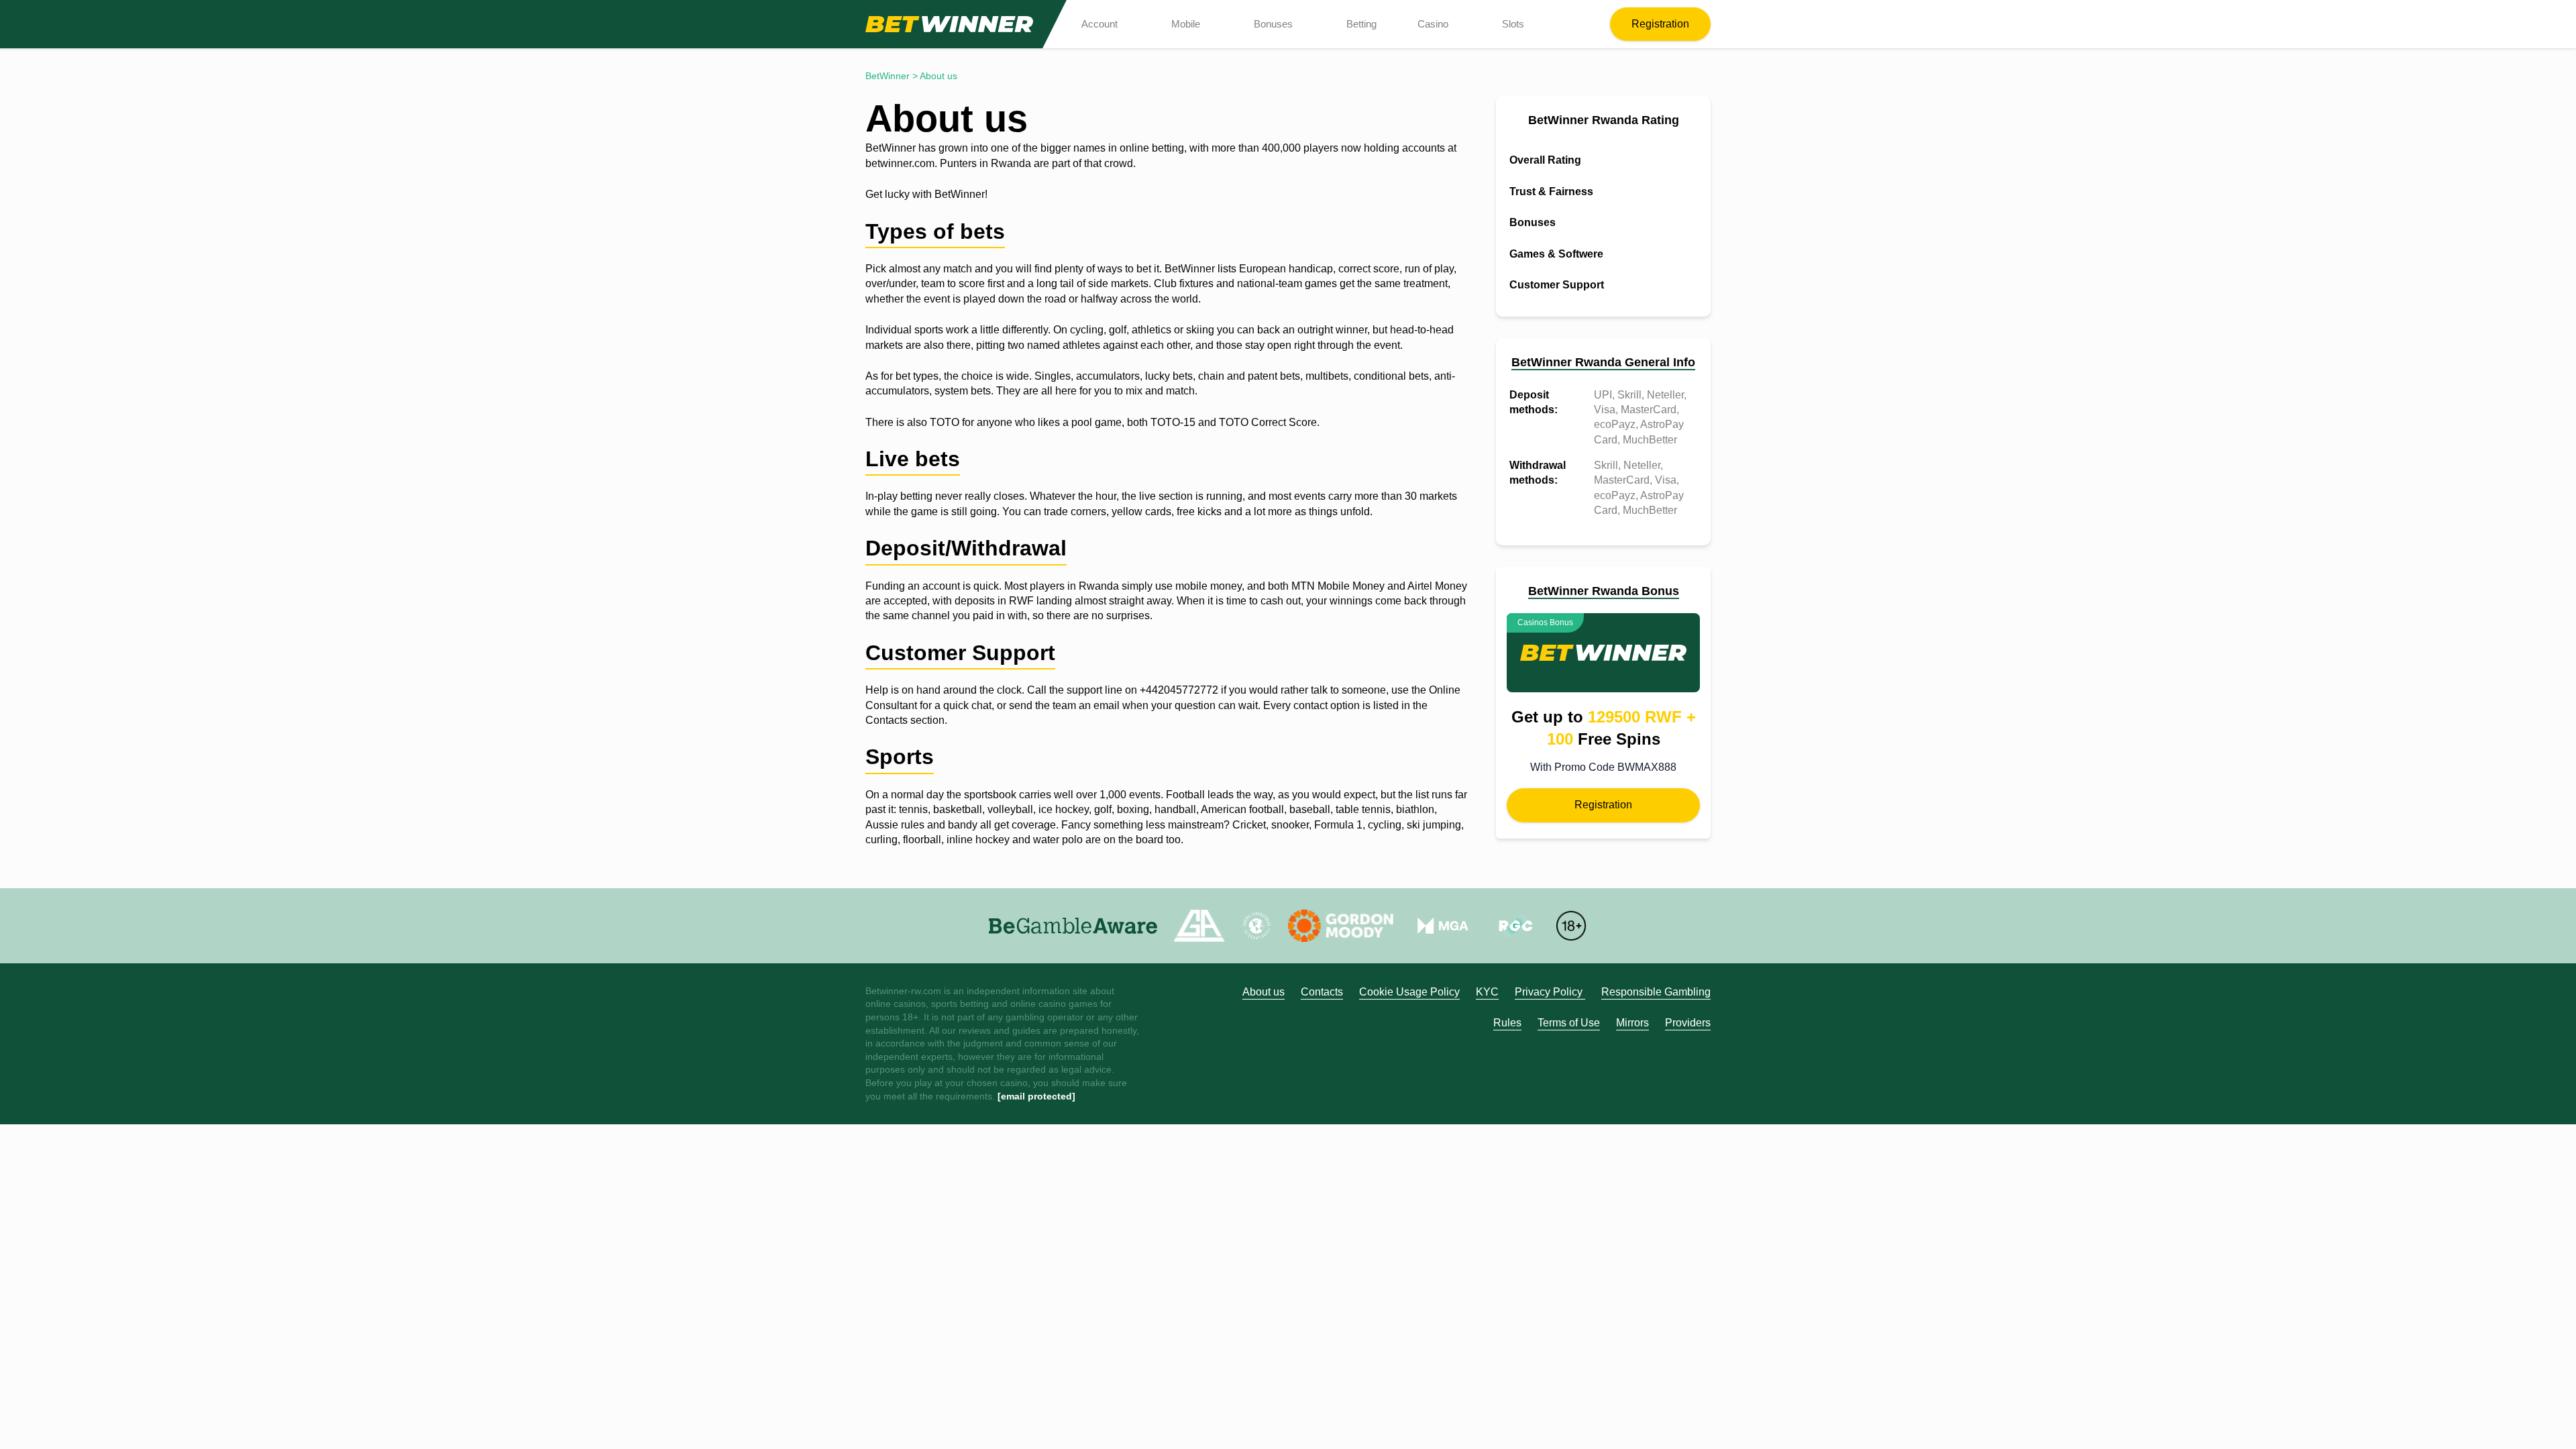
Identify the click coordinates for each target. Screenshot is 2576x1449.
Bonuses (1273, 24)
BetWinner (888, 76)
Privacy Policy (1550, 992)
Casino (1433, 24)
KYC (1487, 992)
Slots (1513, 24)
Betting (1361, 24)
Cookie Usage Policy (1409, 992)
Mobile (1186, 24)
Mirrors (1632, 1023)
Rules (1507, 1023)
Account (1099, 24)
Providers (1688, 1023)
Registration (1660, 24)
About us (1264, 992)
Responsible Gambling (1656, 992)
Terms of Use (1569, 1023)
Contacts (1322, 992)
